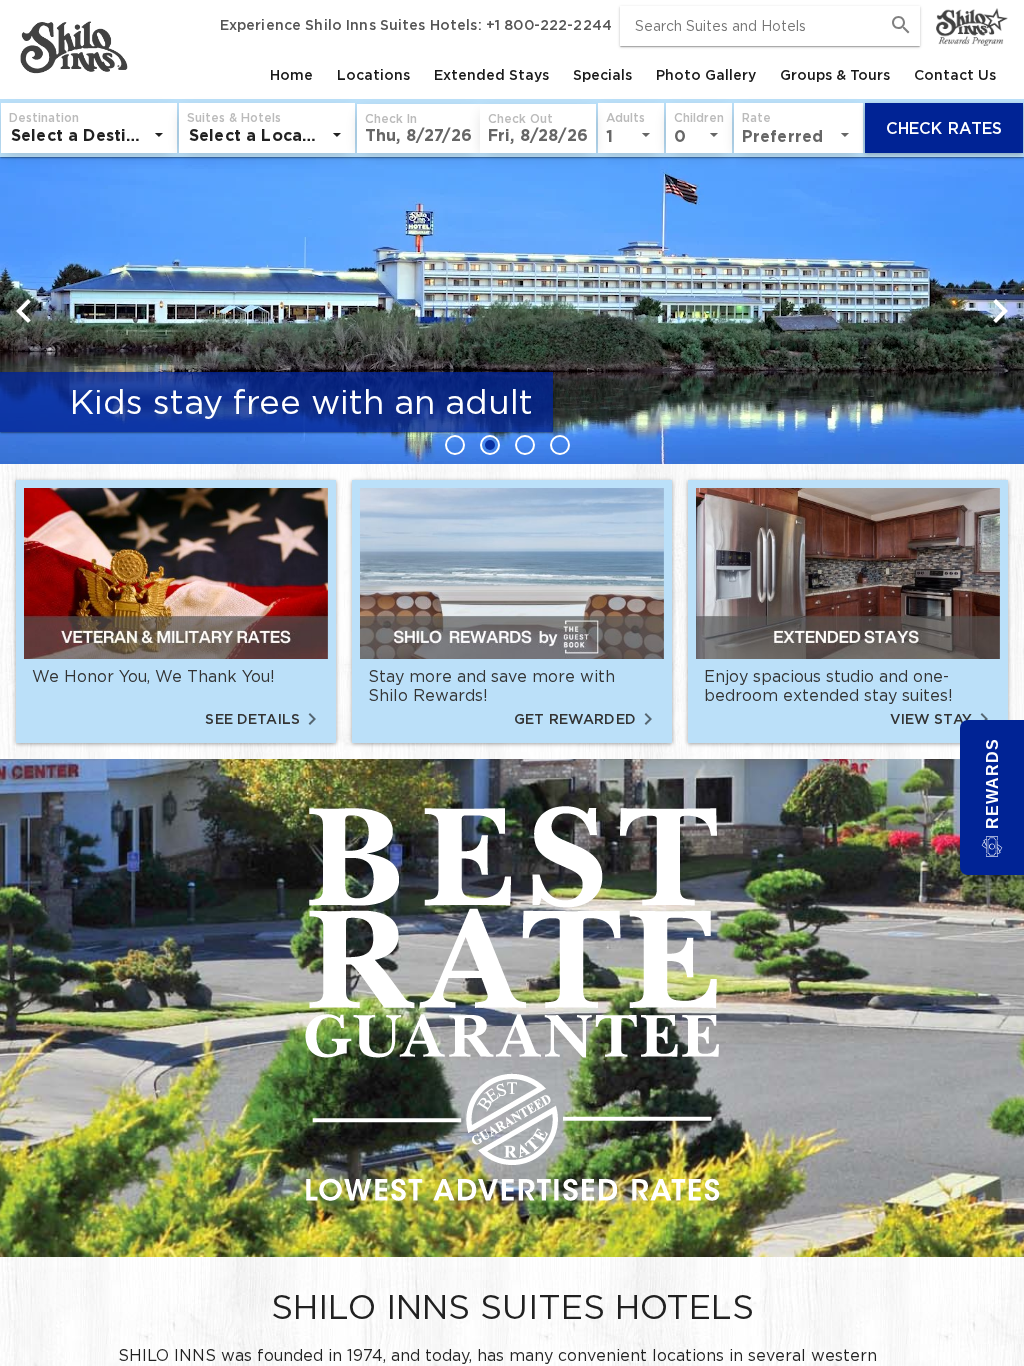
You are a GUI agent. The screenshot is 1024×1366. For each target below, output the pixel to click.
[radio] (460, 444)
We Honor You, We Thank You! (153, 676)
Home (291, 75)
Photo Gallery (706, 75)
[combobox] (770, 26)
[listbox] (89, 135)
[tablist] (570, 75)
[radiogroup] (512, 444)
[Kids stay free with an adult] (512, 285)
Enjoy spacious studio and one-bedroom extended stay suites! (828, 685)
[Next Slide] (1000, 311)
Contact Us (955, 75)
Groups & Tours (835, 75)
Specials (602, 75)
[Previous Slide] (24, 311)
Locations (373, 75)
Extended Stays (491, 75)
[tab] (291, 75)
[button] (418, 128)
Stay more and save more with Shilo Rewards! (491, 685)
